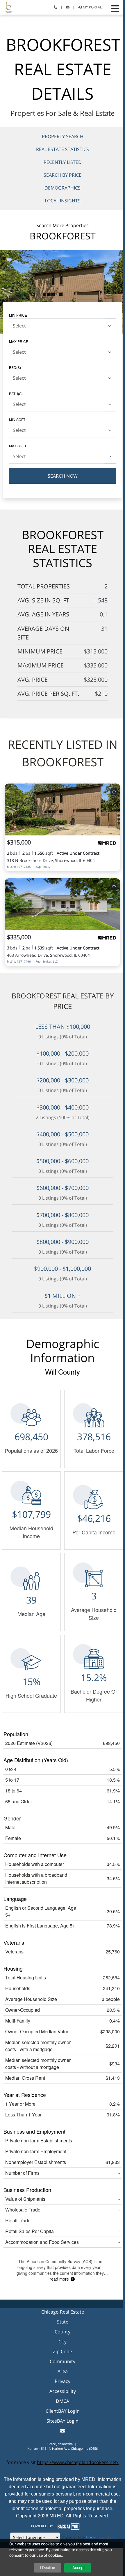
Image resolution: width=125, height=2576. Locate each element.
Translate (106, 2537)
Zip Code (63, 2351)
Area (63, 2371)
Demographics (63, 188)
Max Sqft (18, 446)
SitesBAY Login (63, 2421)
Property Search (63, 136)
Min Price (18, 315)
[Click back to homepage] (6, 7)
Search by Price (63, 175)
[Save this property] (114, 792)
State (63, 2322)
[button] (115, 9)
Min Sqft (17, 419)
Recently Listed (63, 162)
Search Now (63, 476)
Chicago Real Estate (63, 2312)
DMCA (63, 2401)
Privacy (63, 2381)
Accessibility (63, 2391)
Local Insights (63, 201)
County (63, 2332)
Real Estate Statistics (63, 149)
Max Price (19, 341)
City (63, 2342)
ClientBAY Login (63, 2411)
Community (63, 2361)
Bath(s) (16, 394)
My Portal (92, 7)
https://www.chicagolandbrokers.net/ (78, 2462)
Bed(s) (15, 367)
